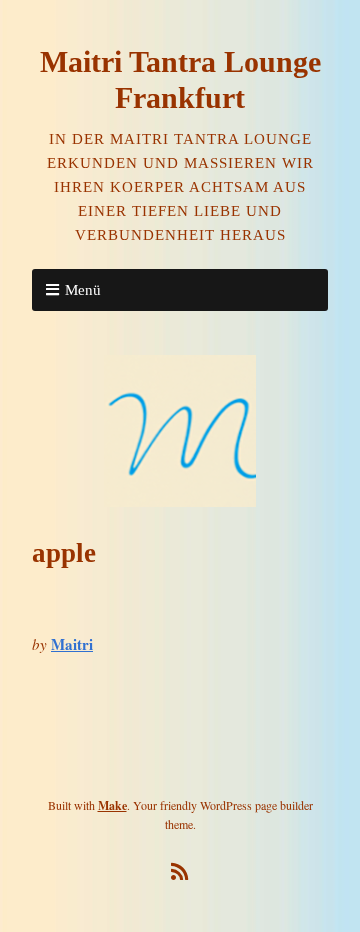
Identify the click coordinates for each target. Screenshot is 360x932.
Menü (83, 290)
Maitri (72, 644)
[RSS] (180, 872)
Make (112, 805)
